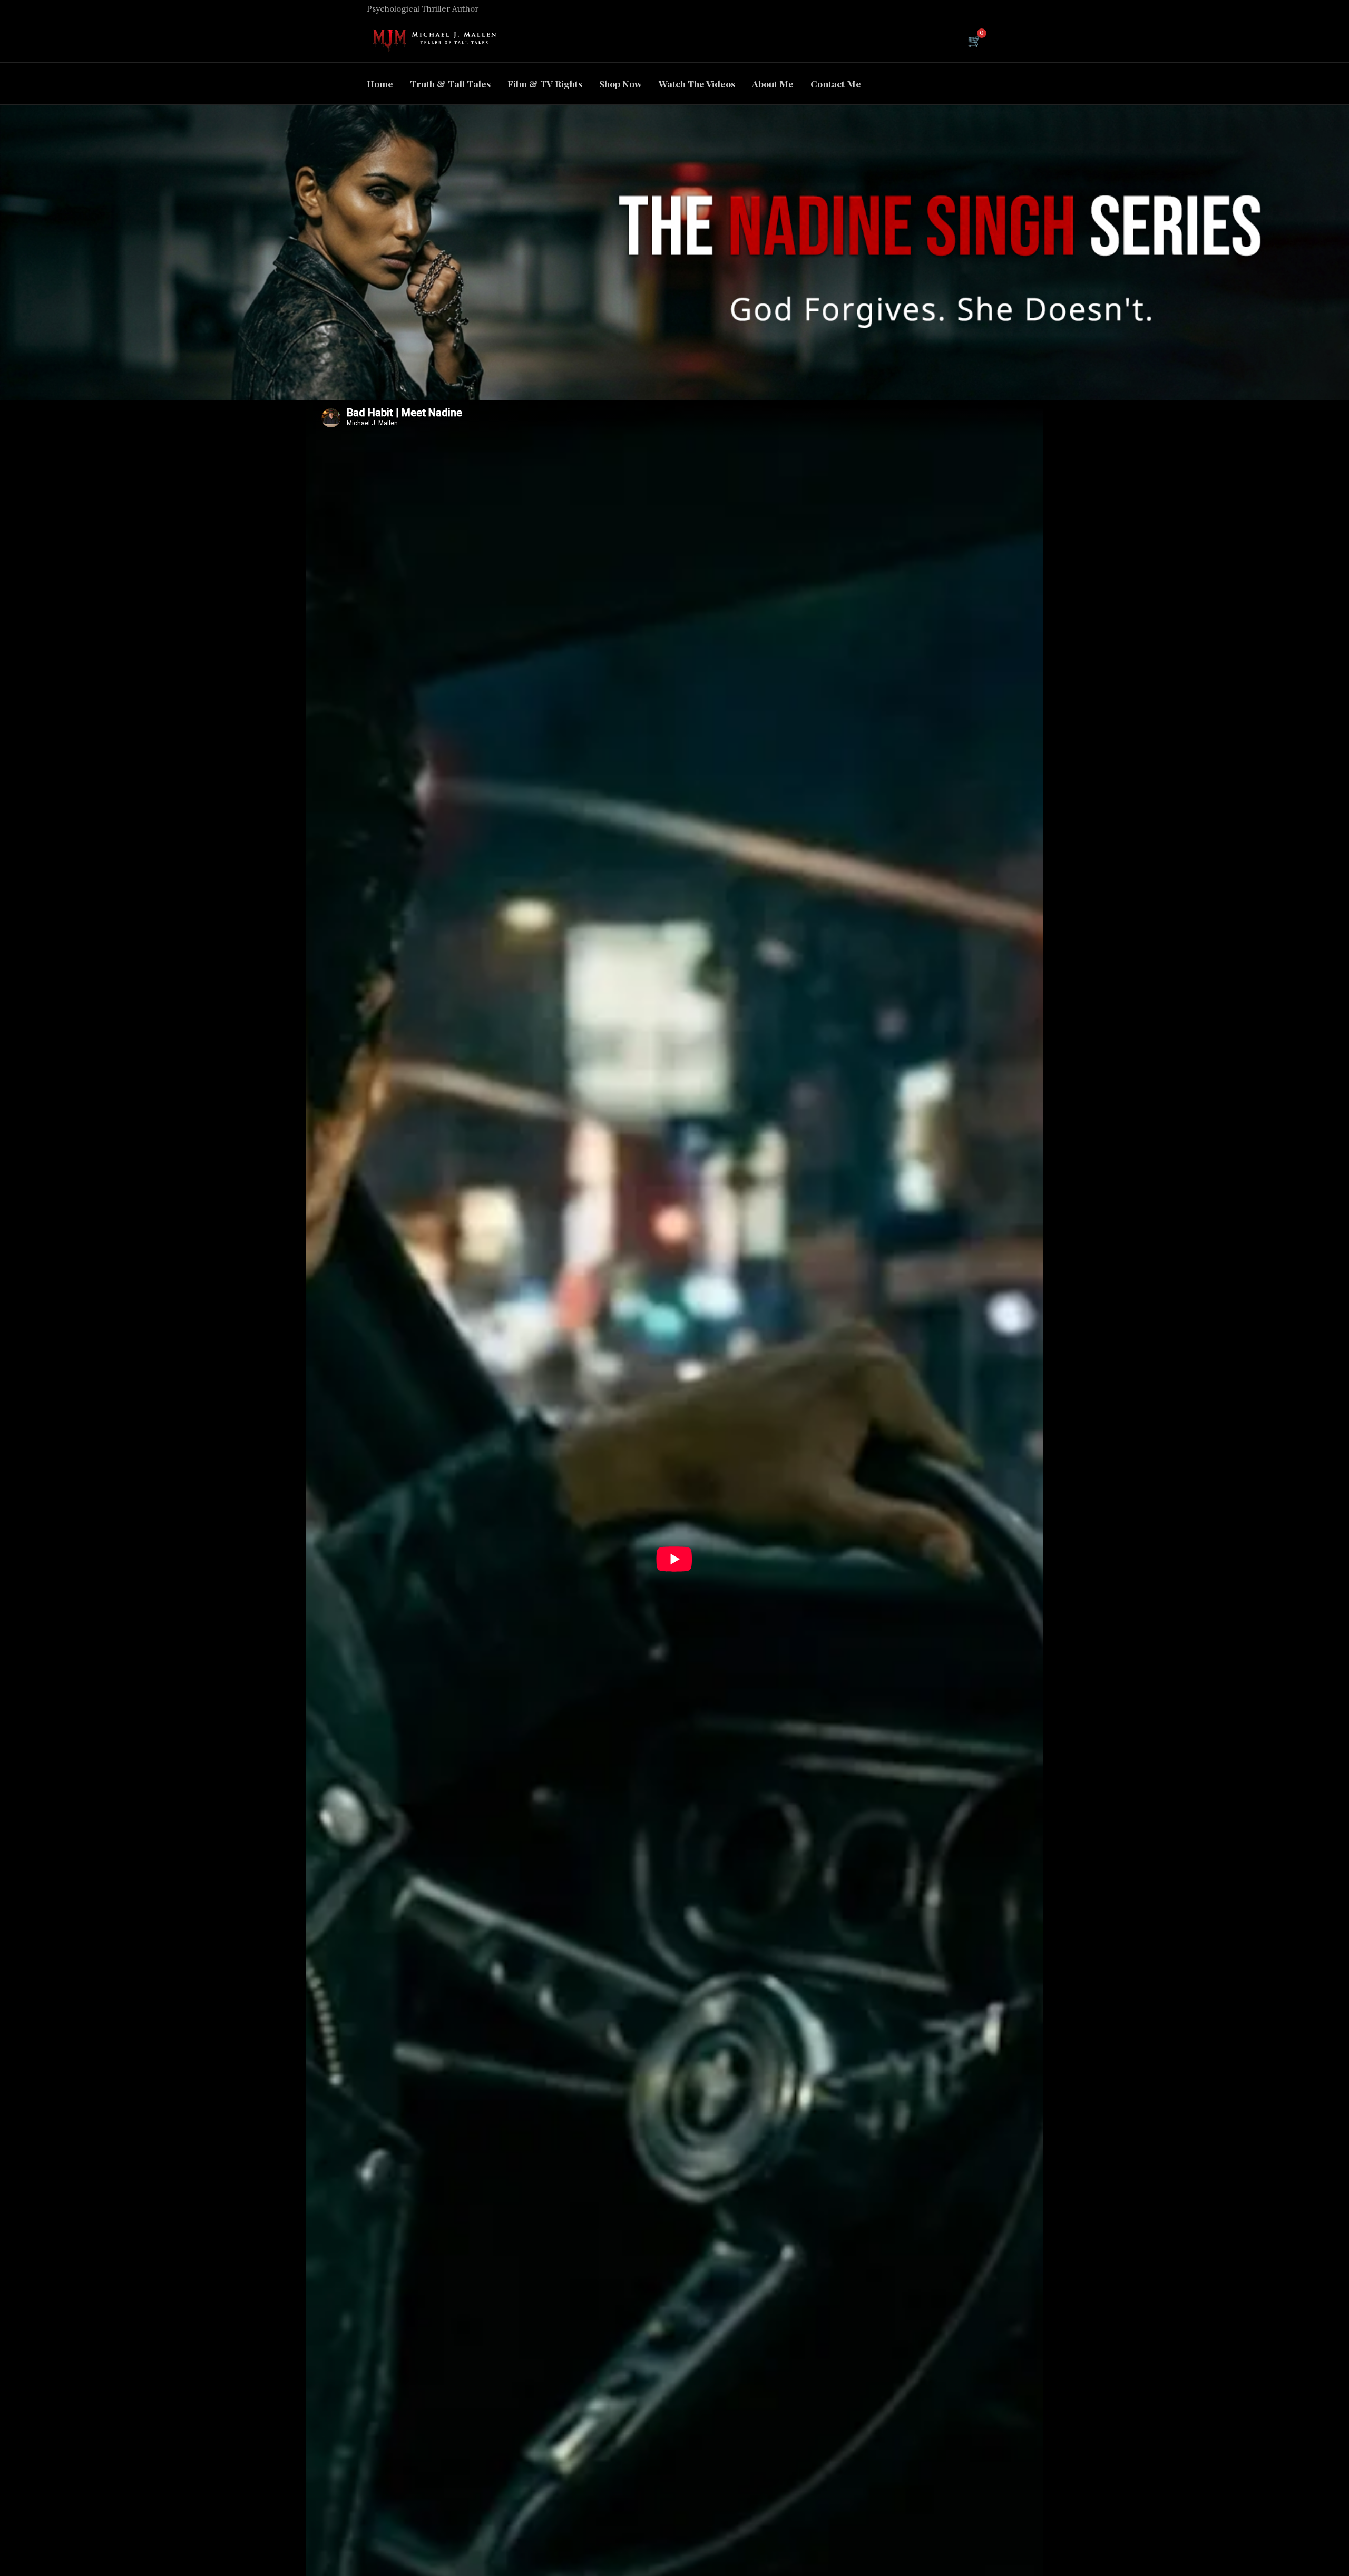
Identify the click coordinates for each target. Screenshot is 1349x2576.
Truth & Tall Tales (450, 84)
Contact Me (836, 84)
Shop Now (620, 84)
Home (380, 84)
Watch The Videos (697, 84)
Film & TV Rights (545, 84)
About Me (773, 84)
